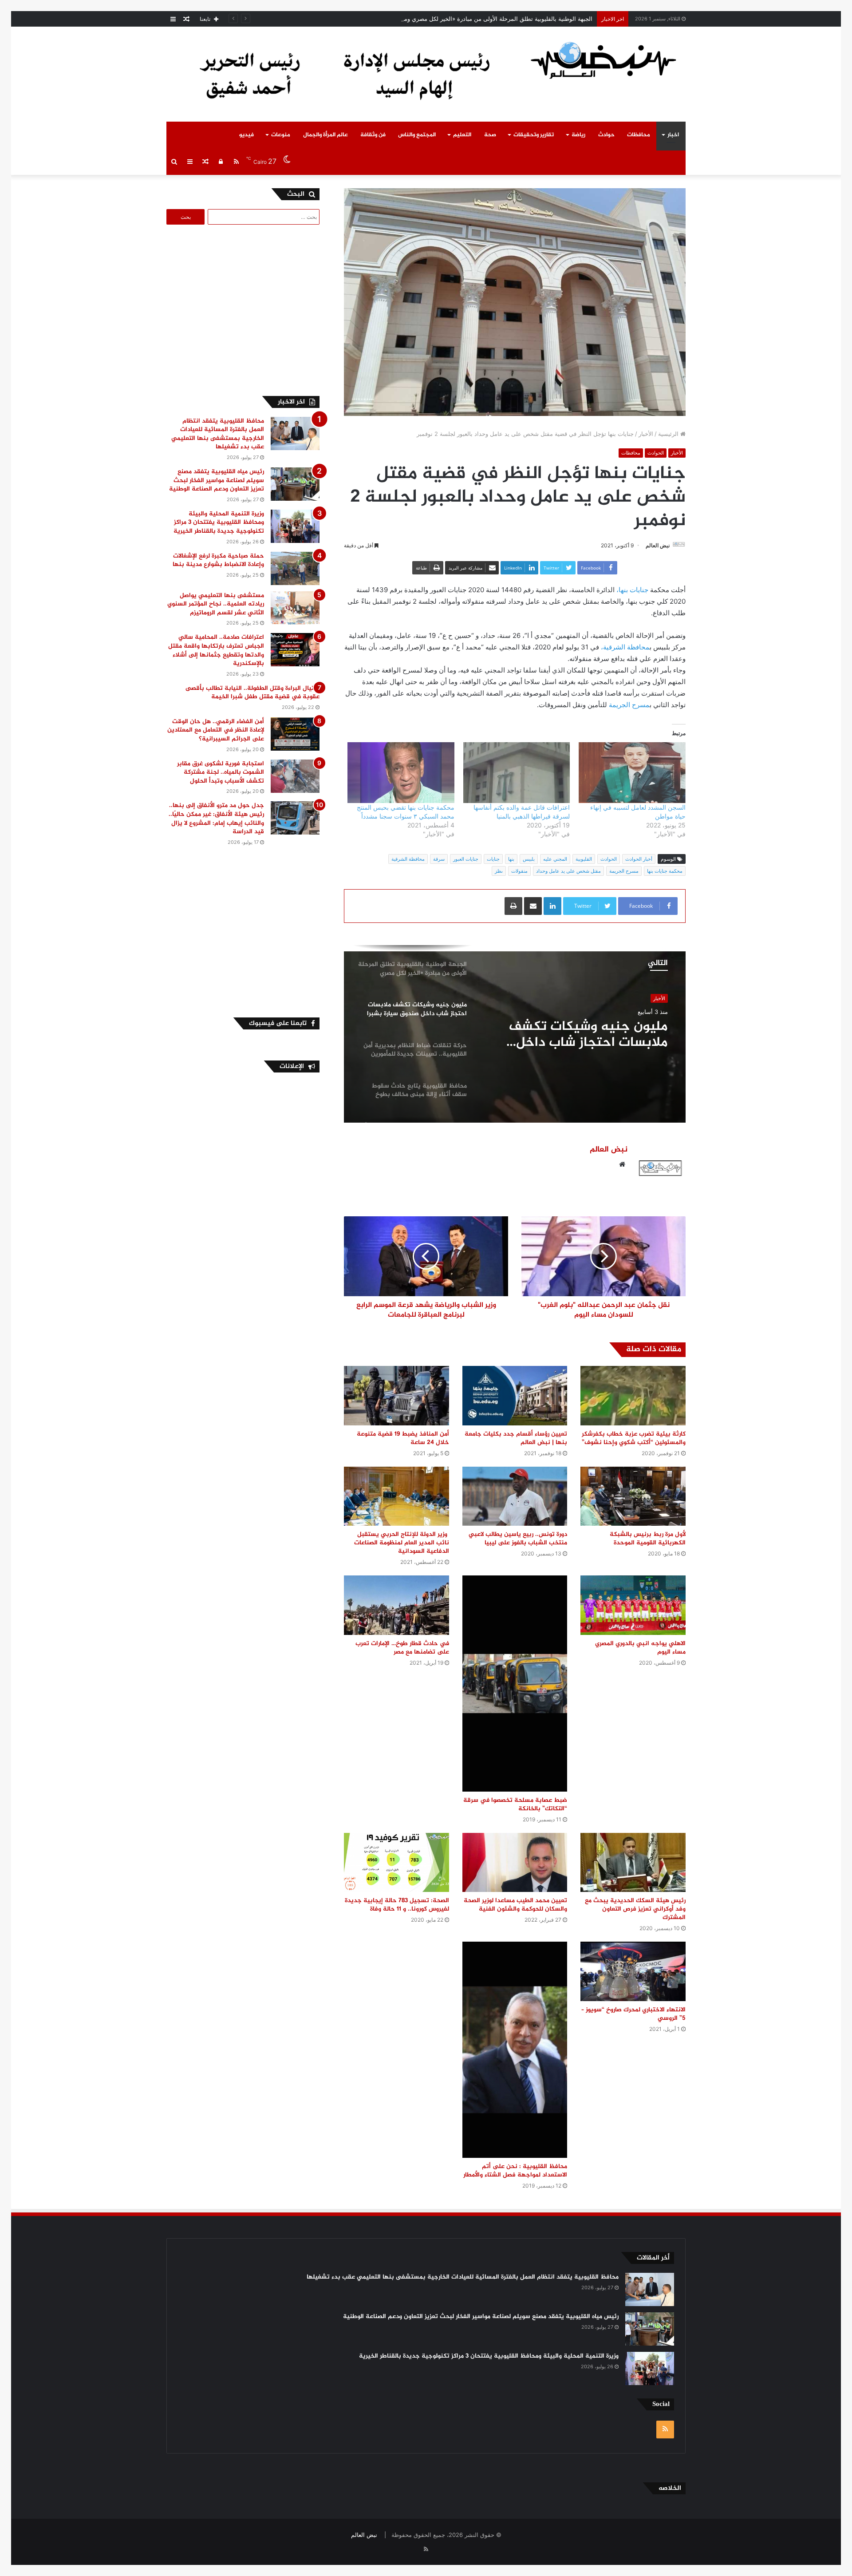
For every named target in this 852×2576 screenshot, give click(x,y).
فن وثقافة (373, 135)
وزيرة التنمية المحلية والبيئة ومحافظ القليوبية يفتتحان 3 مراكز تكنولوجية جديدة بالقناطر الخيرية (219, 522)
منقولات (519, 871)
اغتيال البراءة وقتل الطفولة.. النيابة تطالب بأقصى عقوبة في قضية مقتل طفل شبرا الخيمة (252, 693)
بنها (511, 859)
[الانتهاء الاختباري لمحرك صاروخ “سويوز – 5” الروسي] (633, 1971)
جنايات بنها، (633, 590)
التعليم (462, 135)
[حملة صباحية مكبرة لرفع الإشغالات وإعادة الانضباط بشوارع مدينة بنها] (295, 568)
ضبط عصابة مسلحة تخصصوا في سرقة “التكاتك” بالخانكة (515, 1804)
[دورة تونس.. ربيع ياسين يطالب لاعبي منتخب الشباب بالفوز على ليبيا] (515, 1496)
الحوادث (656, 453)
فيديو (247, 135)
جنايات (493, 859)
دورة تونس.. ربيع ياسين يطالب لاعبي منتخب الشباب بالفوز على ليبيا (518, 1539)
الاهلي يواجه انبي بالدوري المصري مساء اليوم (640, 1648)
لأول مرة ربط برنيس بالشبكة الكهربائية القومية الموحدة (648, 1539)
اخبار (673, 135)
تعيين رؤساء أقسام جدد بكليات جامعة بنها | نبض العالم (516, 1438)
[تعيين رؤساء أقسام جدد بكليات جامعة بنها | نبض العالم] (515, 1395)
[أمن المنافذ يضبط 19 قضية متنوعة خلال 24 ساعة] (396, 1395)
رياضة (578, 135)
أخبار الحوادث (639, 859)
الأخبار (646, 434)
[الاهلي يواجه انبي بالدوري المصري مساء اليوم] (633, 1605)
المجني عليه (555, 859)
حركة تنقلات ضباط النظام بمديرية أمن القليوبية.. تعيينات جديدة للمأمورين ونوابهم (577, 1035)
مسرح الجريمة (629, 705)
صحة (490, 135)
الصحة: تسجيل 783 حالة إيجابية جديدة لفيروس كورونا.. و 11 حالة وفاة (397, 1905)
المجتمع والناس (417, 135)
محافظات (639, 135)
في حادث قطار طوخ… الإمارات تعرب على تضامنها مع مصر (402, 1648)
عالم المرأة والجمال (325, 135)
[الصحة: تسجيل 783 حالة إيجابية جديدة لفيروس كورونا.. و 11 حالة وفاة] (396, 1862)
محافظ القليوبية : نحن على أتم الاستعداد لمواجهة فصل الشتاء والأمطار (515, 2171)
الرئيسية (669, 434)
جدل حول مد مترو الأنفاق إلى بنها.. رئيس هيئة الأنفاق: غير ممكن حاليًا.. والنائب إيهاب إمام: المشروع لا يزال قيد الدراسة (216, 819)
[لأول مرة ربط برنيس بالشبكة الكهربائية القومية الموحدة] (633, 1496)
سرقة (439, 859)
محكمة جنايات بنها (665, 871)
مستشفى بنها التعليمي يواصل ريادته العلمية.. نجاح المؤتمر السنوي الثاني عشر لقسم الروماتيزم (216, 604)
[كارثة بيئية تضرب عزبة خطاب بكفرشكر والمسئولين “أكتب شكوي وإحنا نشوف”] (633, 1395)
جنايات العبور (466, 859)
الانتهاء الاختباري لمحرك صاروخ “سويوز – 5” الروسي (633, 2014)
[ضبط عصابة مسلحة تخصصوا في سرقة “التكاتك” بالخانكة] (515, 1684)
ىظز (499, 871)
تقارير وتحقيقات (534, 135)
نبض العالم (658, 545)
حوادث (606, 135)
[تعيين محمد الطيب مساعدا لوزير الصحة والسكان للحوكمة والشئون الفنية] (515, 1862)
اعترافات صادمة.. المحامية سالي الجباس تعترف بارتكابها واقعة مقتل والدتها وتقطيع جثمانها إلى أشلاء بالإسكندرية (216, 650)
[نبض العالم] (603, 60)
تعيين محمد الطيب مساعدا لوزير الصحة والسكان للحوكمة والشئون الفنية (515, 1905)
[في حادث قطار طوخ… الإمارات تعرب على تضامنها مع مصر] (396, 1605)
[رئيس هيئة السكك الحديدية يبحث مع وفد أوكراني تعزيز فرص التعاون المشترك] (633, 1862)
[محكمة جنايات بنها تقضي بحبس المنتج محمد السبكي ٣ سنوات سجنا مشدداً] (401, 773)
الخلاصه (670, 2488)
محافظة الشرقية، (625, 647)
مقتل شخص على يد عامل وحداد (568, 871)
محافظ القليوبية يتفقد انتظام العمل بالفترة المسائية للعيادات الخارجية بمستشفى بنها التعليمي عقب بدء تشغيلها (218, 434)
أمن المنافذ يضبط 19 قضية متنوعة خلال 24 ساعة (403, 1438)
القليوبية (584, 859)
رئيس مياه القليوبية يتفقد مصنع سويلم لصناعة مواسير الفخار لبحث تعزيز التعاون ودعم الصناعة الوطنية (217, 480)
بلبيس (529, 859)
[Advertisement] (245, 309)
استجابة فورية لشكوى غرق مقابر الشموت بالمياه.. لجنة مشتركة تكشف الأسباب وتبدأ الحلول (221, 772)
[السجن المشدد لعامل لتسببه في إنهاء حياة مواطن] (632, 773)
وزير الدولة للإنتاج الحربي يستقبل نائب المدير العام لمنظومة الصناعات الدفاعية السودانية (402, 1543)
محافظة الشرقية (408, 859)
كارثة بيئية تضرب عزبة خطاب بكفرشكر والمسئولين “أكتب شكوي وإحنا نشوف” (634, 1438)
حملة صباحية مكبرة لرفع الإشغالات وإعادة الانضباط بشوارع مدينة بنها (218, 560)
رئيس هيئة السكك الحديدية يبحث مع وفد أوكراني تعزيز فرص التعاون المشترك (635, 1909)
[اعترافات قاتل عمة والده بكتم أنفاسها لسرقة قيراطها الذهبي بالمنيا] (517, 773)
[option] (515, 1034)
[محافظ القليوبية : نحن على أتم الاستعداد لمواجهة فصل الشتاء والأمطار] (515, 2050)
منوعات (281, 135)
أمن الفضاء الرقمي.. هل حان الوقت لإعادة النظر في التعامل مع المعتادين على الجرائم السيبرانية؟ (216, 730)
